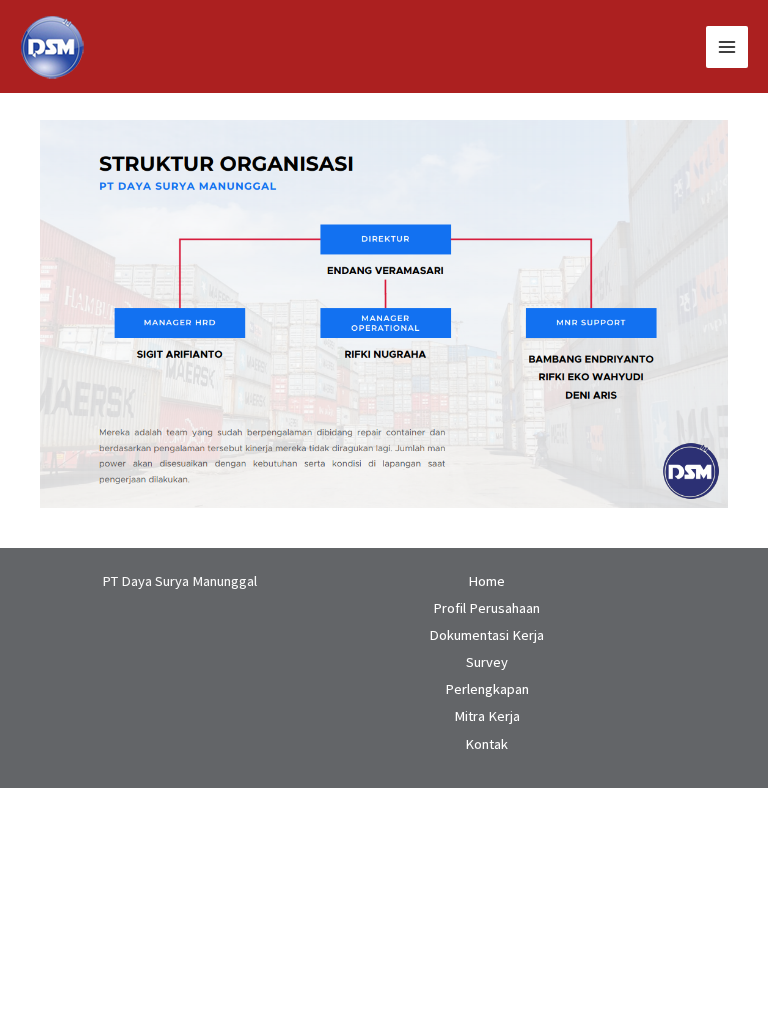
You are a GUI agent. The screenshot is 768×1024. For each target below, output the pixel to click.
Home (486, 581)
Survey (487, 662)
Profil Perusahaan (486, 608)
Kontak (486, 744)
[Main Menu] (727, 47)
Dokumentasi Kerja (486, 635)
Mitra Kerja (487, 716)
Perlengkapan (487, 689)
